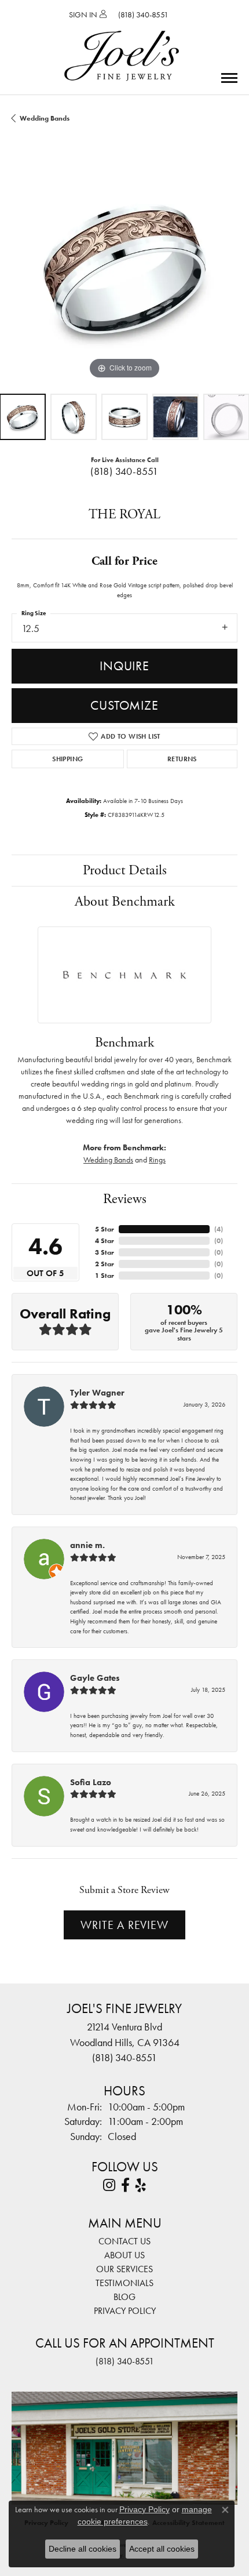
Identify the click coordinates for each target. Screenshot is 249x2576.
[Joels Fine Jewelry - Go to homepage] (122, 42)
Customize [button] (124, 705)
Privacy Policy (125, 2311)
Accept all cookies (162, 2549)
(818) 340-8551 (124, 471)
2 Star (105, 1264)
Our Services (124, 2269)
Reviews (125, 1199)
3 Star (105, 1252)
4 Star (105, 1241)
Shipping (67, 759)
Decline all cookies (83, 2549)
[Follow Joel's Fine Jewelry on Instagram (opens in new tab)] (109, 2185)
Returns (182, 759)
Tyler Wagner (97, 1393)
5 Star (105, 1229)
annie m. (87, 1545)
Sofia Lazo (91, 1782)
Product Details (125, 870)
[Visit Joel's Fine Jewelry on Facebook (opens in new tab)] (125, 2185)
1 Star (105, 1276)
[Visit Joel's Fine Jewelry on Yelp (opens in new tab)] (141, 2185)
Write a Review (124, 1925)
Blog (124, 2297)
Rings (157, 1160)
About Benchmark (125, 902)
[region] (124, 269)
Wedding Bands (45, 118)
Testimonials (124, 2283)
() (219, 1229)
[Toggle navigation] (229, 78)
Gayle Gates (95, 1678)
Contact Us (124, 2241)
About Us (124, 2255)
